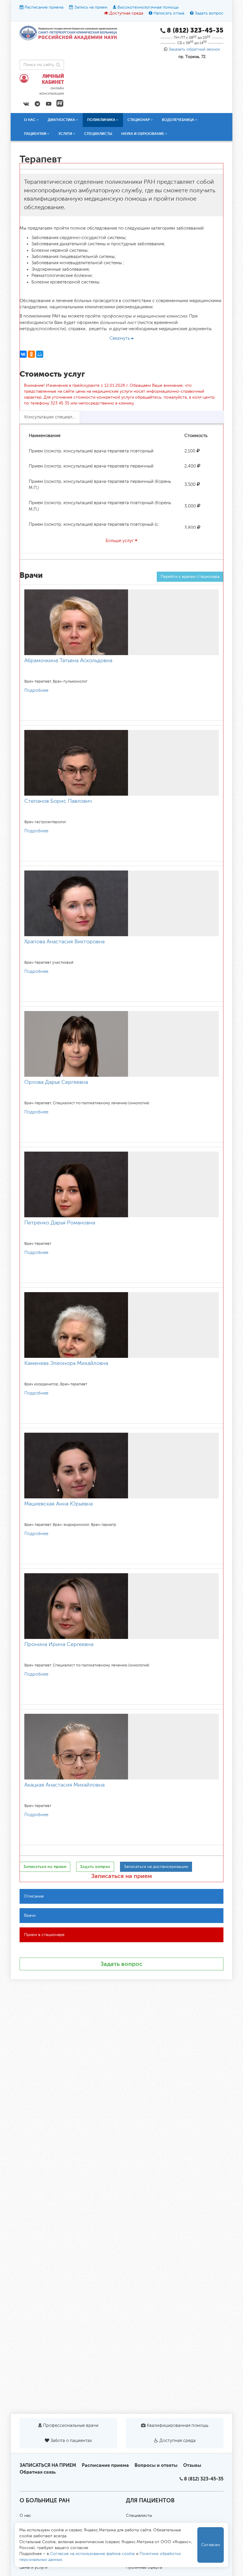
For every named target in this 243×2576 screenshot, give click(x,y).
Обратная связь (38, 2472)
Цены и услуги (33, 2567)
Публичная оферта (144, 2567)
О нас (25, 2516)
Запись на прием (91, 7)
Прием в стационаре (44, 1935)
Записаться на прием (122, 1876)
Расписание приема (44, 7)
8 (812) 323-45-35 (204, 2479)
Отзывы (192, 2465)
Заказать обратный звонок (194, 49)
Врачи (30, 1916)
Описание (34, 1896)
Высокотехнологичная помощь (148, 7)
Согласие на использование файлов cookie (92, 2554)
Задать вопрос (209, 13)
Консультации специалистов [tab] (52, 417)
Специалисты (98, 134)
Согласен (211, 2545)
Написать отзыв (169, 13)
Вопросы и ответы (156, 2465)
